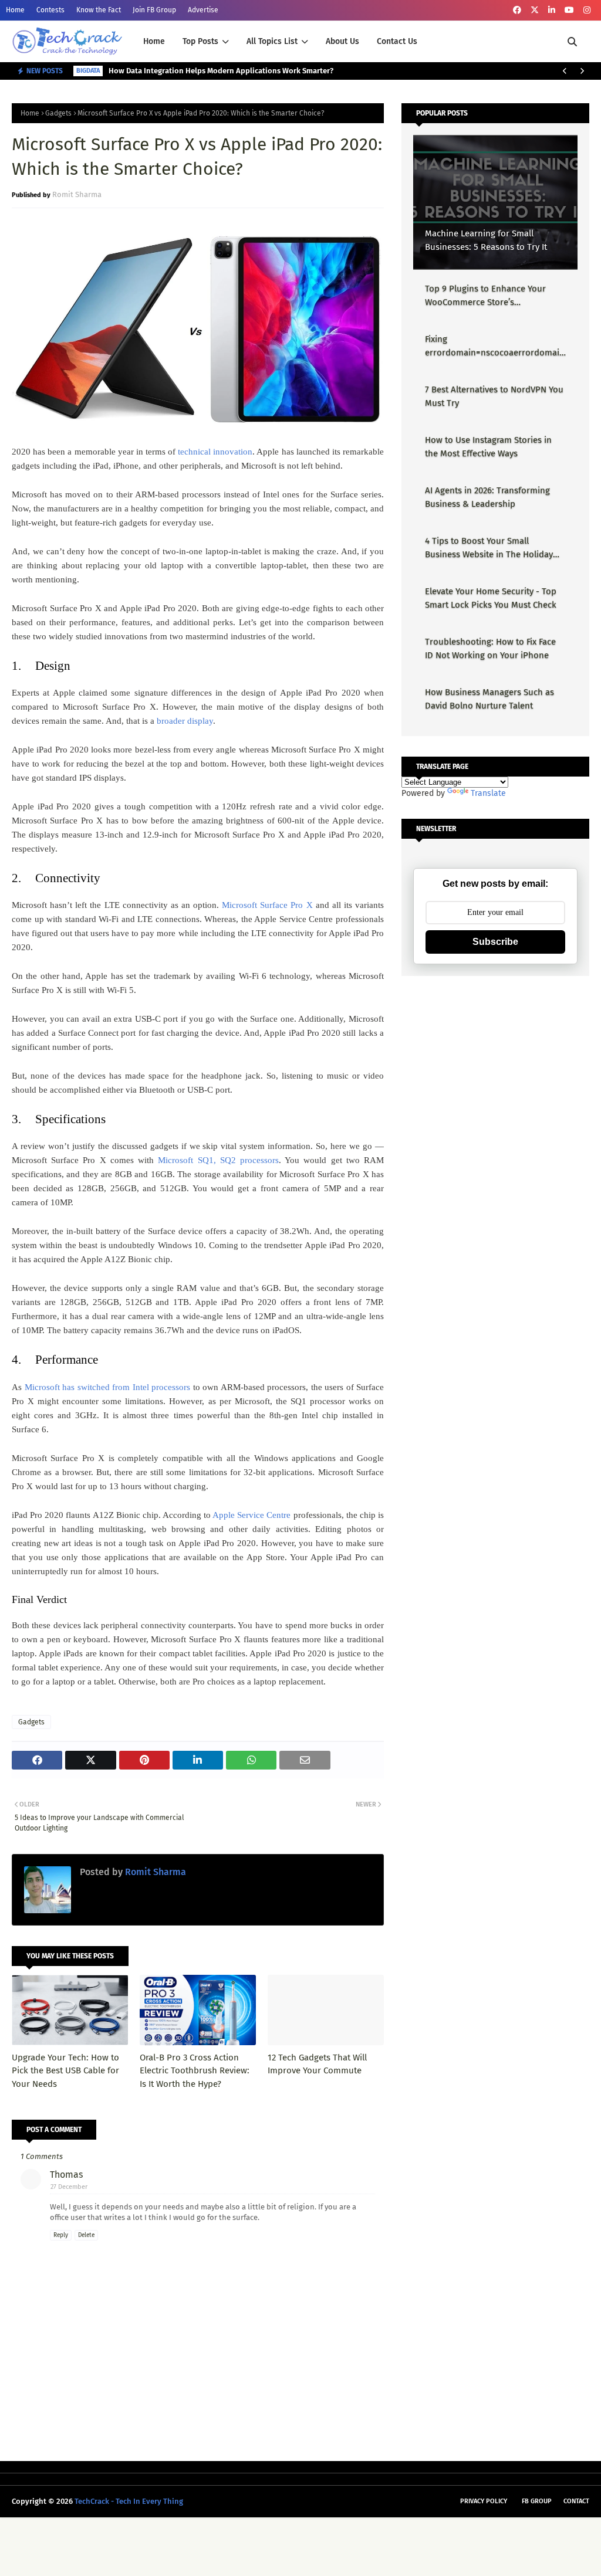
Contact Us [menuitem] (397, 41)
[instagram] (587, 10)
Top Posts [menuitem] (200, 41)
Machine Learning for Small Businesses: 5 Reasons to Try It (486, 240)
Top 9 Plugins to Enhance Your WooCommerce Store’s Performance (485, 296)
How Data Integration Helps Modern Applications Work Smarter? (221, 71)
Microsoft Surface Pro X (267, 905)
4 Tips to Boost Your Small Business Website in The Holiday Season (489, 548)
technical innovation (215, 452)
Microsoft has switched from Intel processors (108, 1387)
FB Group (537, 2501)
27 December (69, 2187)
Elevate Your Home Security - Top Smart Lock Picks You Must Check (491, 598)
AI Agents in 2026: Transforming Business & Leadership (487, 497)
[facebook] (517, 10)
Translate (488, 793)
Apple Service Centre (251, 1515)
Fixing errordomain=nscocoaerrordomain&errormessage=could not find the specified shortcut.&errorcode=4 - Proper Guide (495, 346)
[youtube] (569, 10)
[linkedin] (552, 10)
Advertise (203, 10)
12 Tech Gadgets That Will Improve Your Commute (317, 2064)
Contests (50, 10)
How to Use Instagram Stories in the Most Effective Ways (488, 447)
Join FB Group (154, 10)
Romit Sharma (77, 194)
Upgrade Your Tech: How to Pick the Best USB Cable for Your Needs (65, 2071)
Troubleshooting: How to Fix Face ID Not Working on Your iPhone (490, 648)
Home (15, 10)
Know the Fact (99, 10)
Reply (61, 2235)
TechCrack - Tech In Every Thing (129, 2501)
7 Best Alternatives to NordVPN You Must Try (494, 396)
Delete (86, 2235)
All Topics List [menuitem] (272, 41)
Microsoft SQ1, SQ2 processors (218, 1160)
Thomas (66, 2175)
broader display (185, 721)
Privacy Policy (484, 2501)
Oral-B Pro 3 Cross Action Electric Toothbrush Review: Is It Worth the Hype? (195, 2071)
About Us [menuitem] (342, 41)
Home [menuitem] (154, 41)
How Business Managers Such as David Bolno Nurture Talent (489, 699)
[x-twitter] (535, 10)
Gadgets (58, 113)
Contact (576, 2501)
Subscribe (495, 942)
